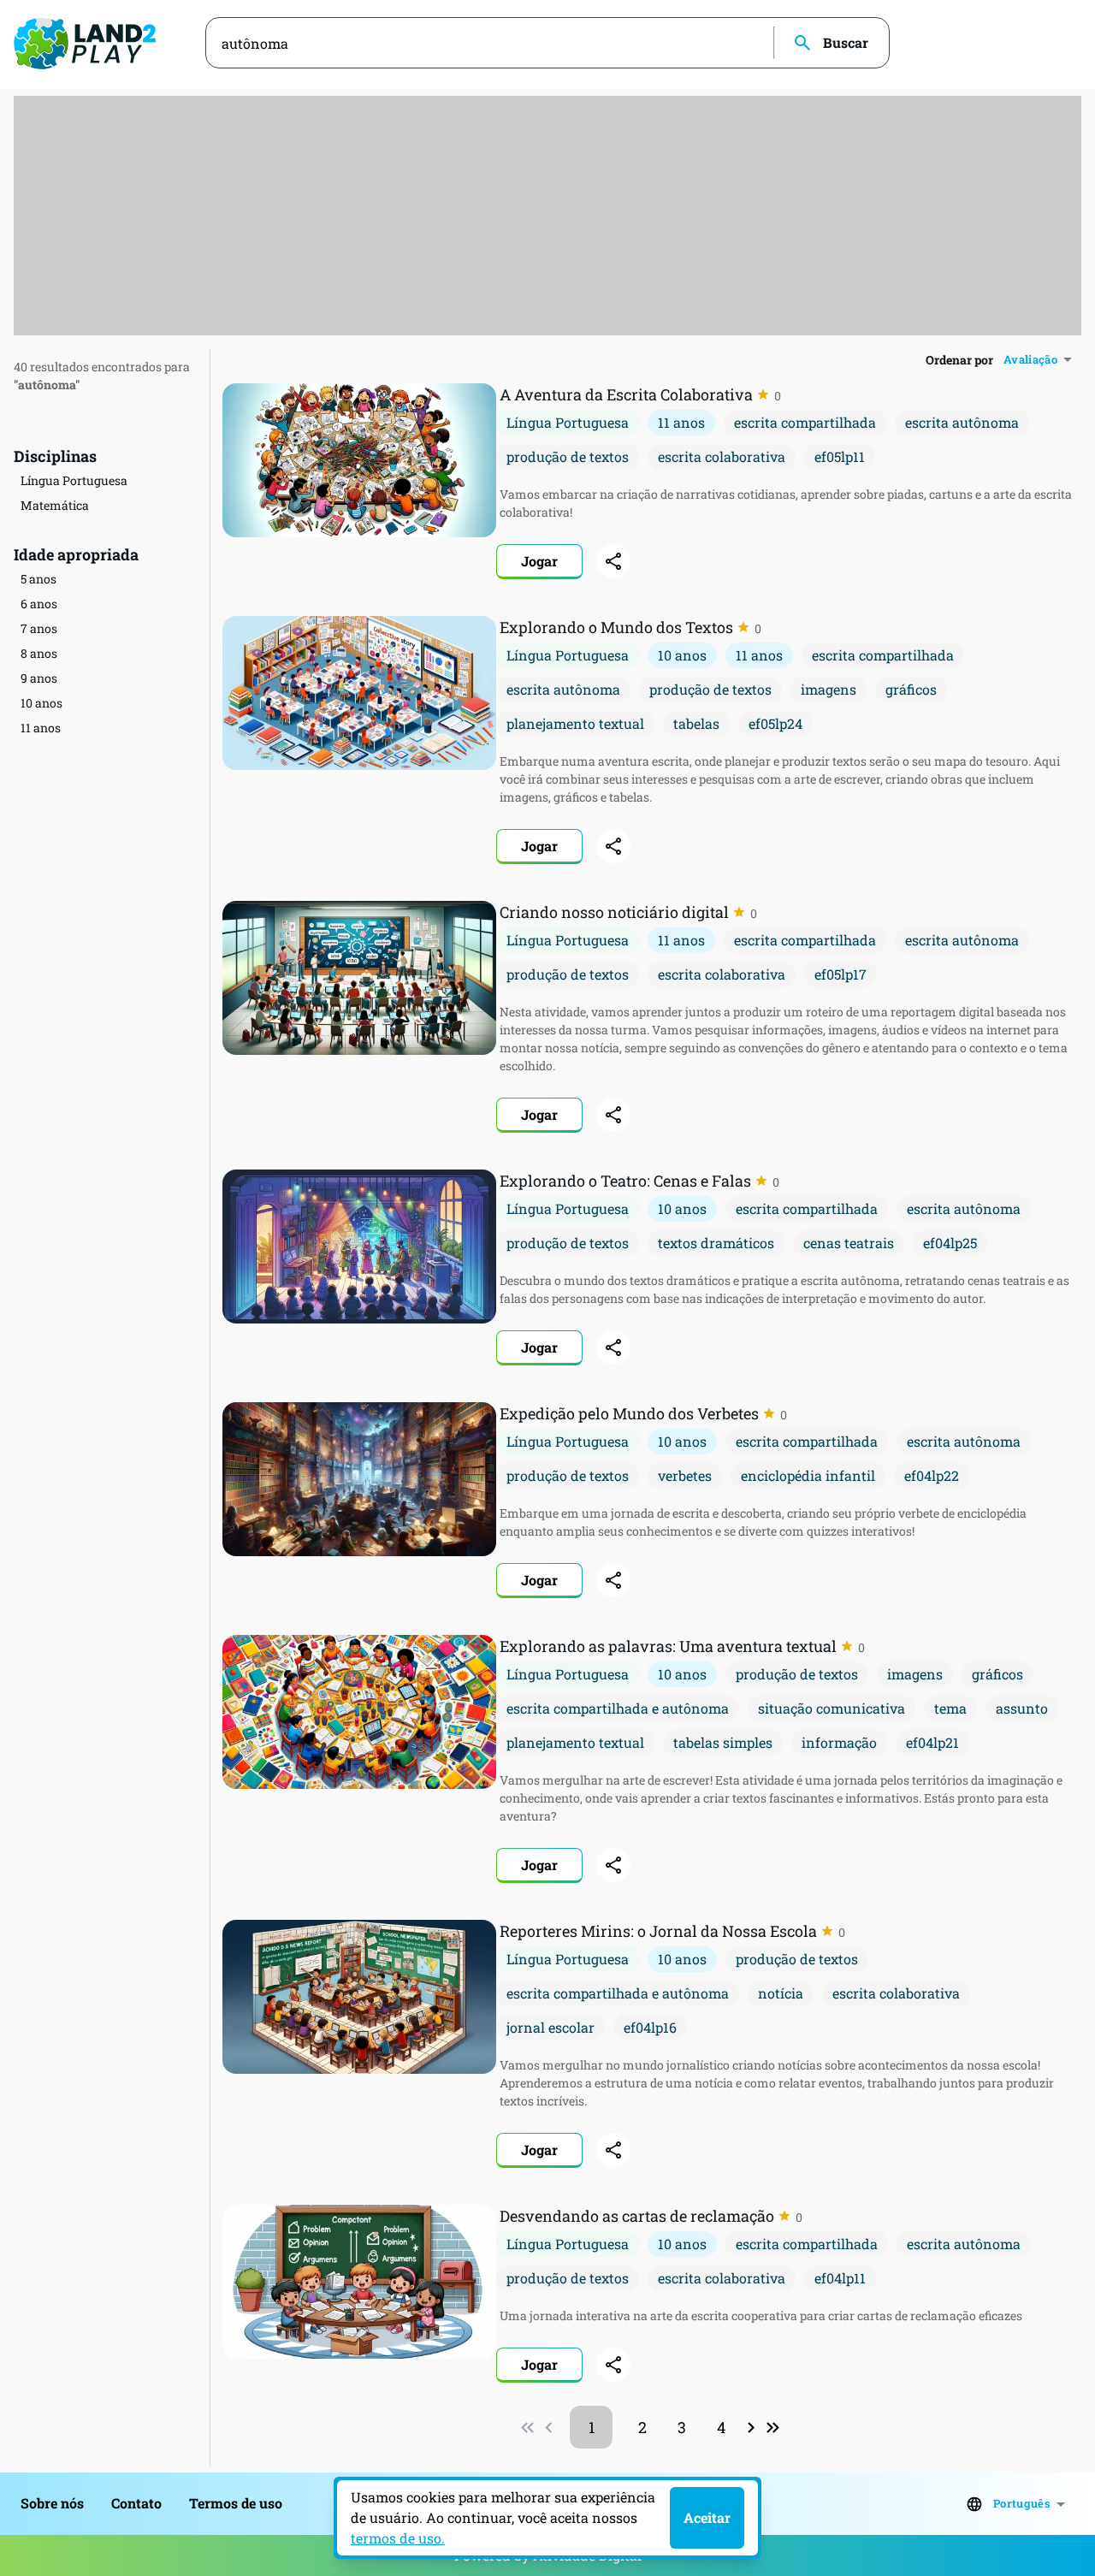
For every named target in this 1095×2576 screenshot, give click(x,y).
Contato (136, 2503)
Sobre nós (52, 2503)
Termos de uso (236, 2503)
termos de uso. (398, 2538)
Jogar (539, 561)
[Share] (613, 561)
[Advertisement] (547, 216)
